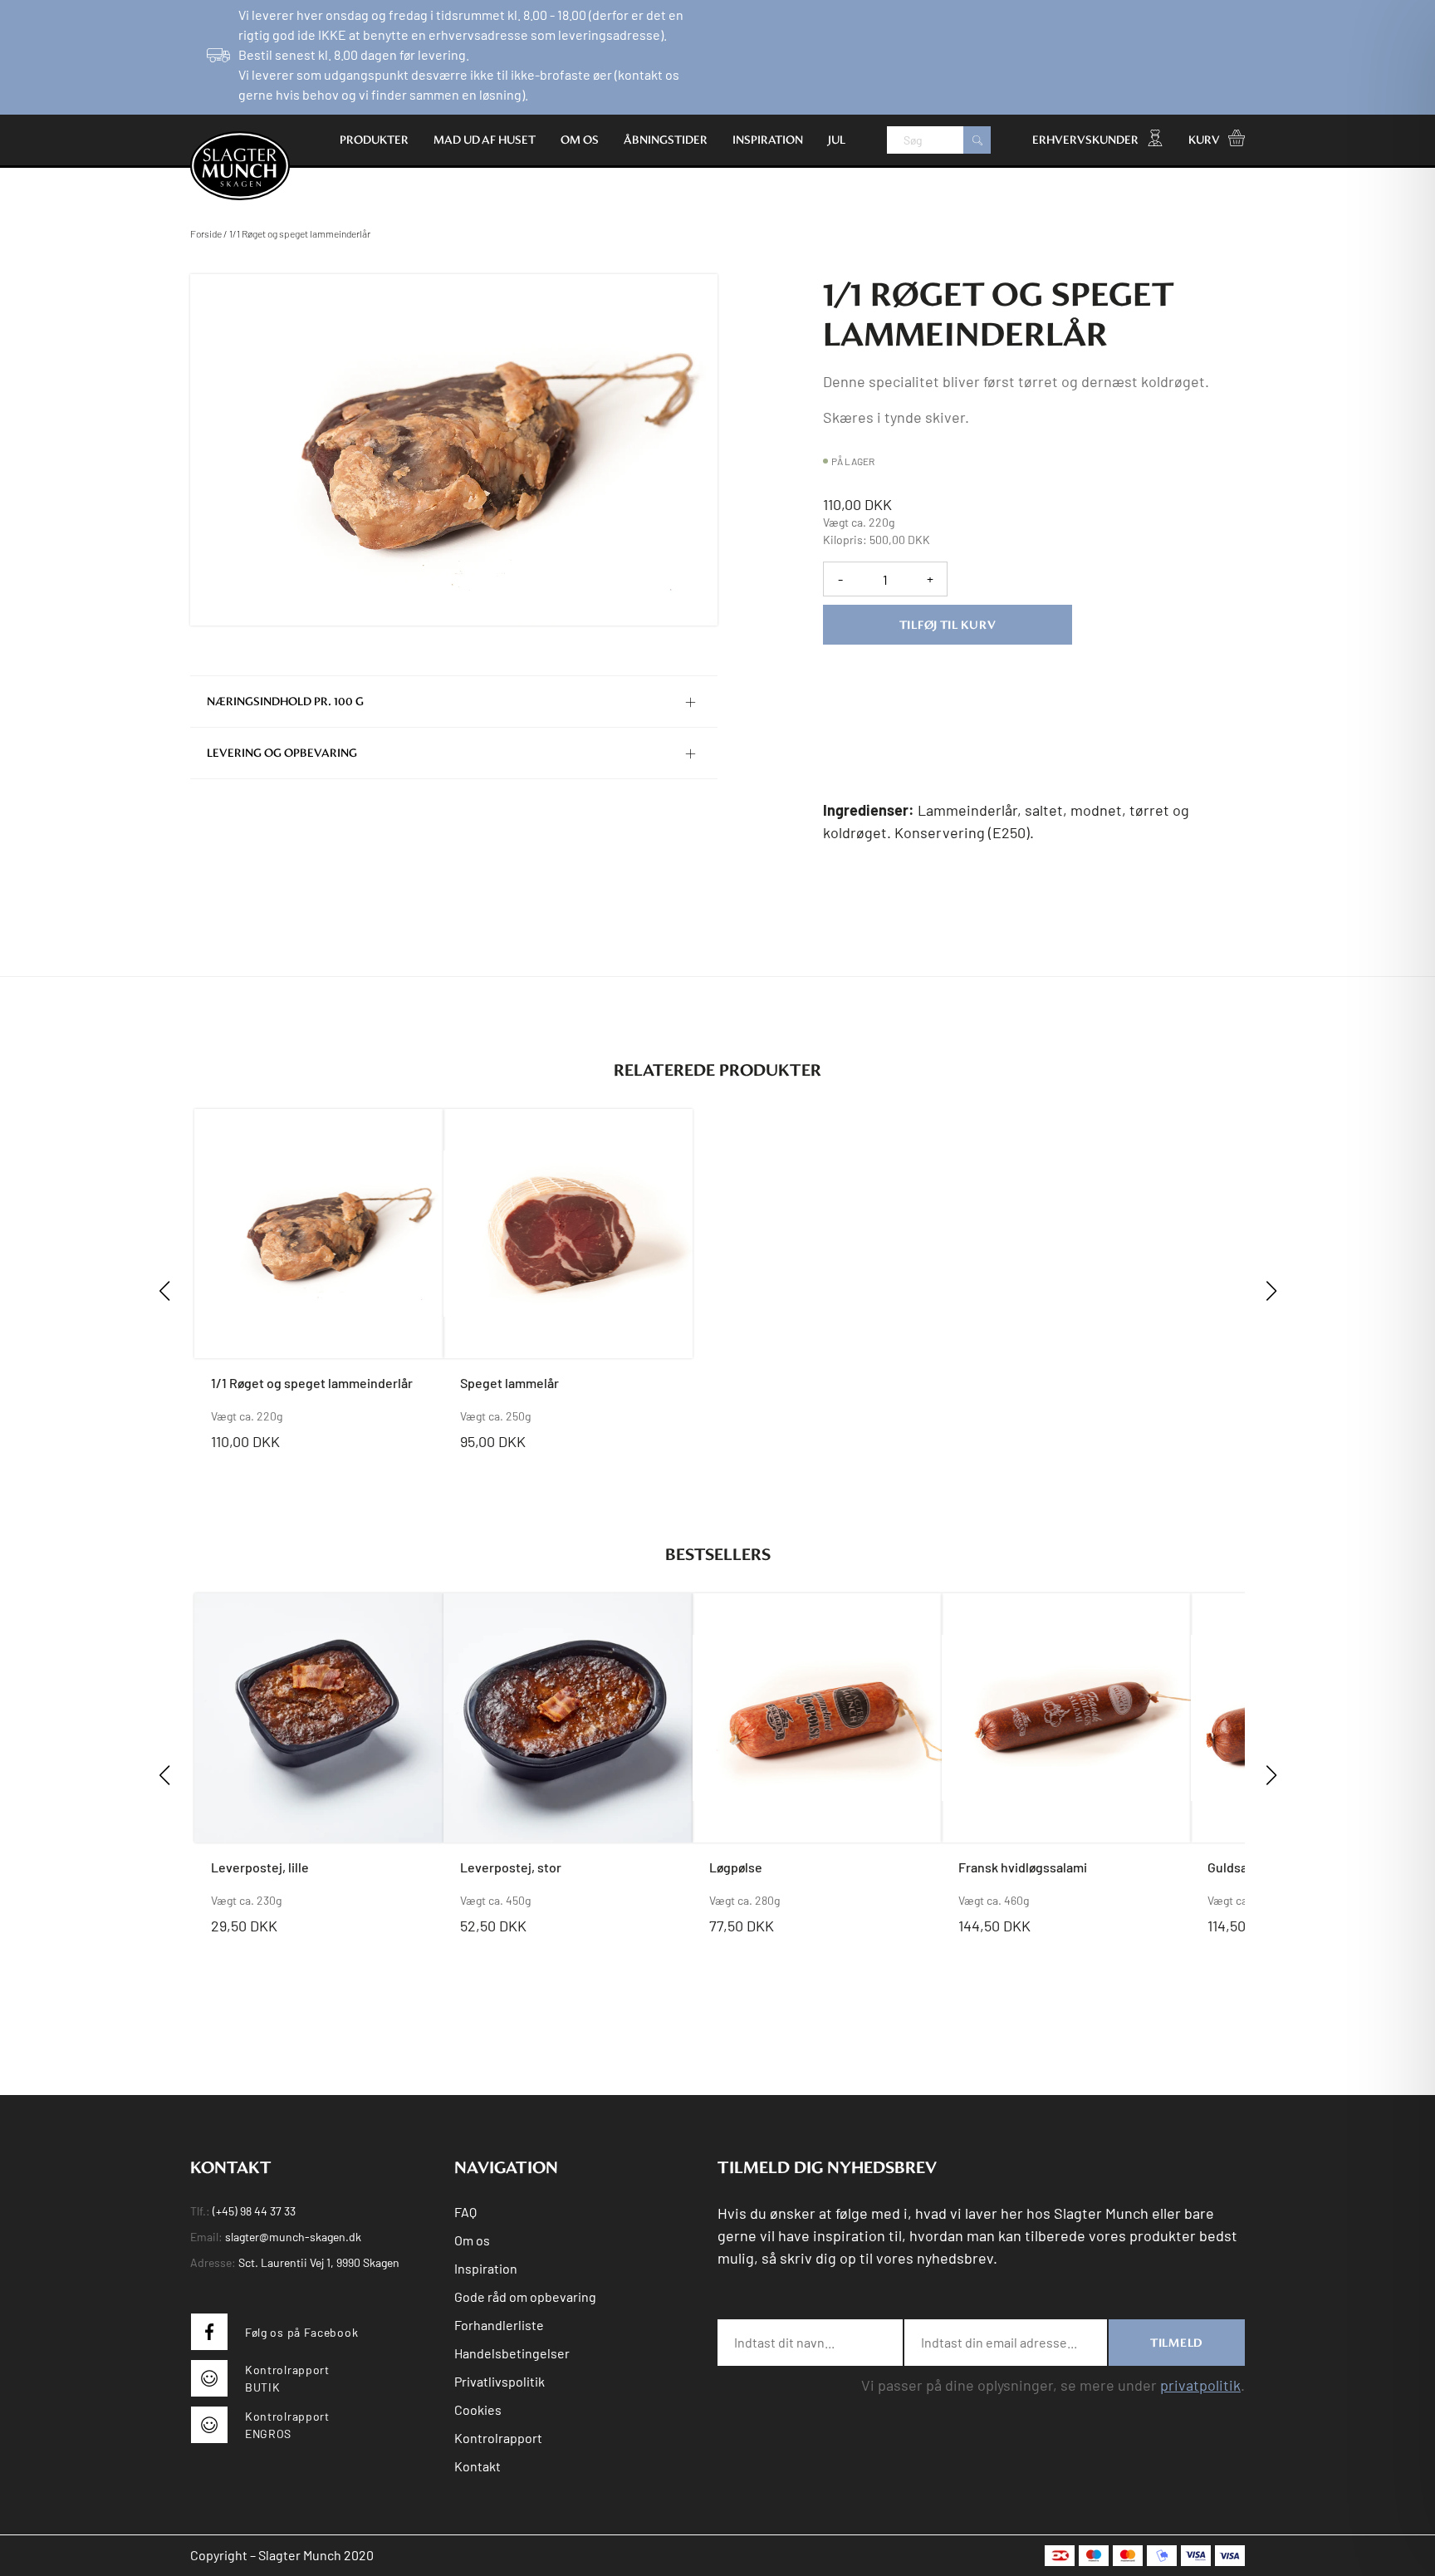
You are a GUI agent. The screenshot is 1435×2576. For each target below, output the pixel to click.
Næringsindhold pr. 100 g (285, 702)
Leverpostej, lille (260, 1867)
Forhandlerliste (499, 2325)
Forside (206, 233)
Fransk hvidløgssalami (1023, 1867)
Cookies (478, 2409)
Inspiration (768, 140)
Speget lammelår (509, 1383)
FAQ (465, 2212)
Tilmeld (1177, 2343)
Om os (580, 140)
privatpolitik (1200, 2385)
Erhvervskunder (1085, 140)
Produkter (374, 140)
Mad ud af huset (485, 140)
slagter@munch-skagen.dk (293, 2237)
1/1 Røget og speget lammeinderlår (312, 1383)
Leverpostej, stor (511, 1867)
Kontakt (478, 2466)
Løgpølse (736, 1867)
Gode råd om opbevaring (525, 2296)
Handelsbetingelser (512, 2353)
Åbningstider (666, 140)
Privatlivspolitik (500, 2381)
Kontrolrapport (498, 2438)
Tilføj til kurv (948, 625)
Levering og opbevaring (282, 753)
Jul (837, 140)
